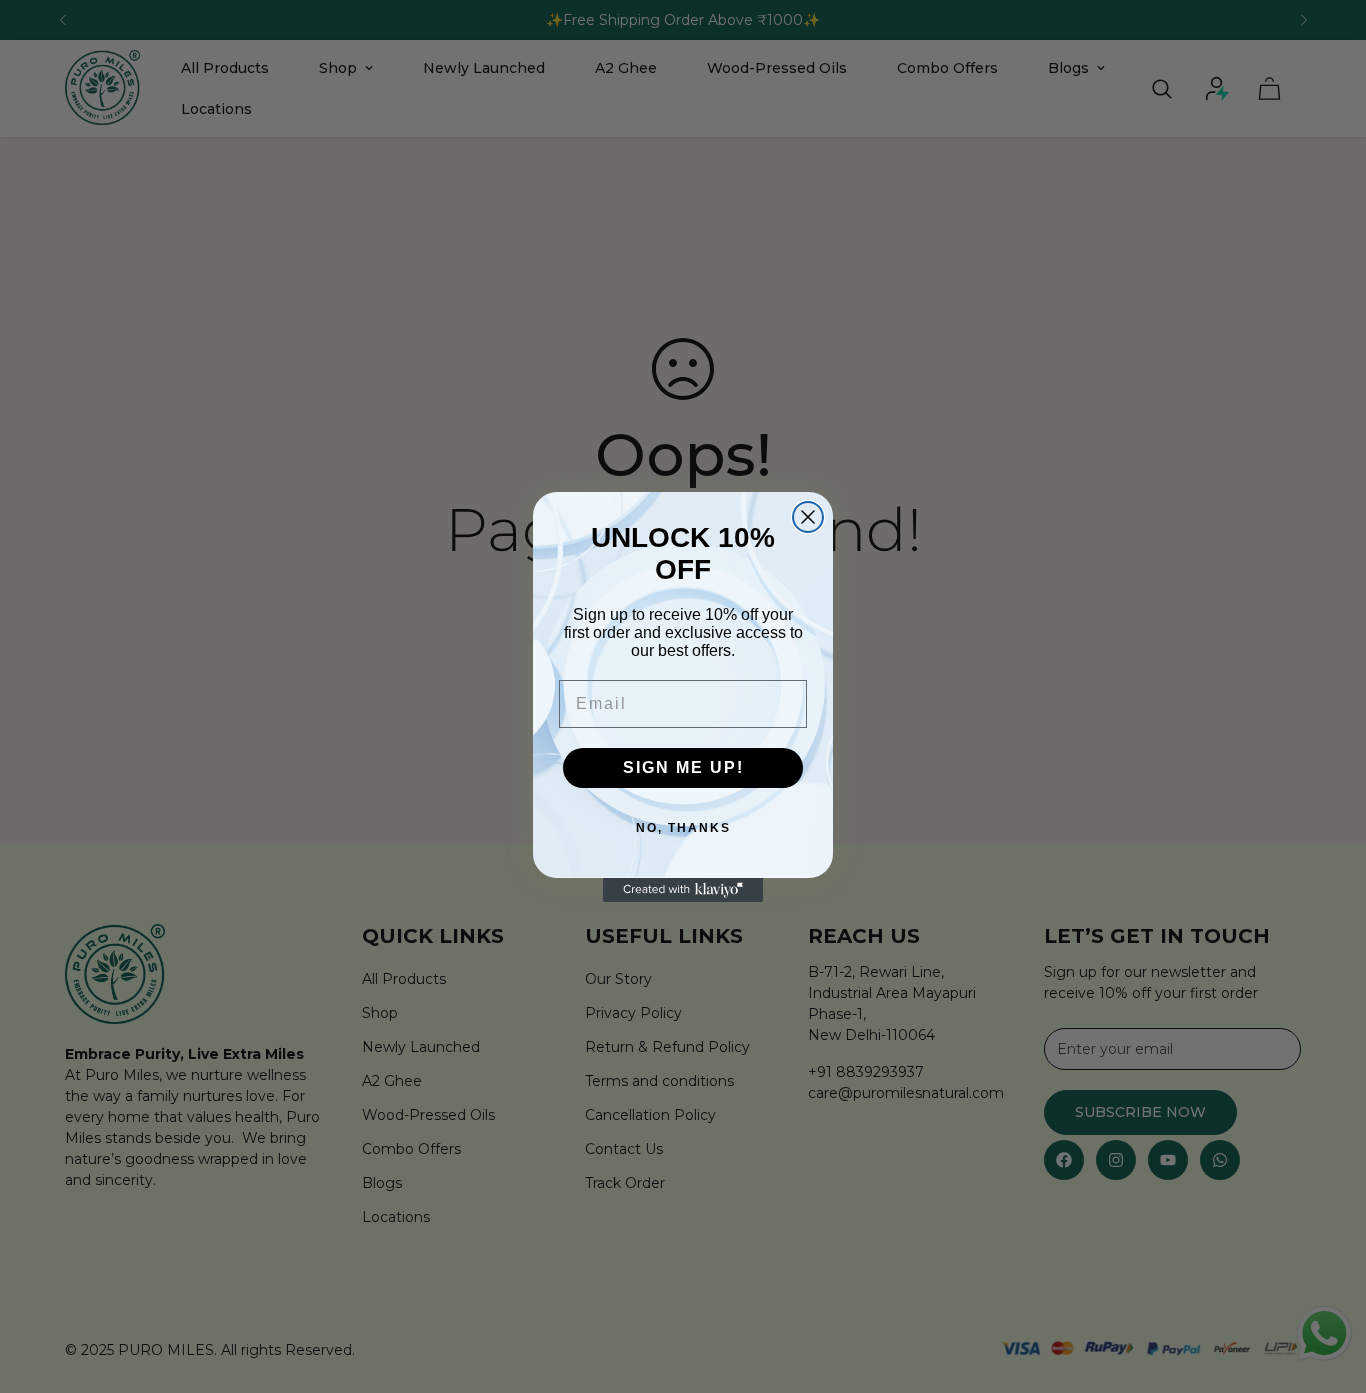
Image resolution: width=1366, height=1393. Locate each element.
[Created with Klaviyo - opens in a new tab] (683, 890)
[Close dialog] (808, 517)
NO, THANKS (683, 828)
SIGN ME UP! (683, 767)
